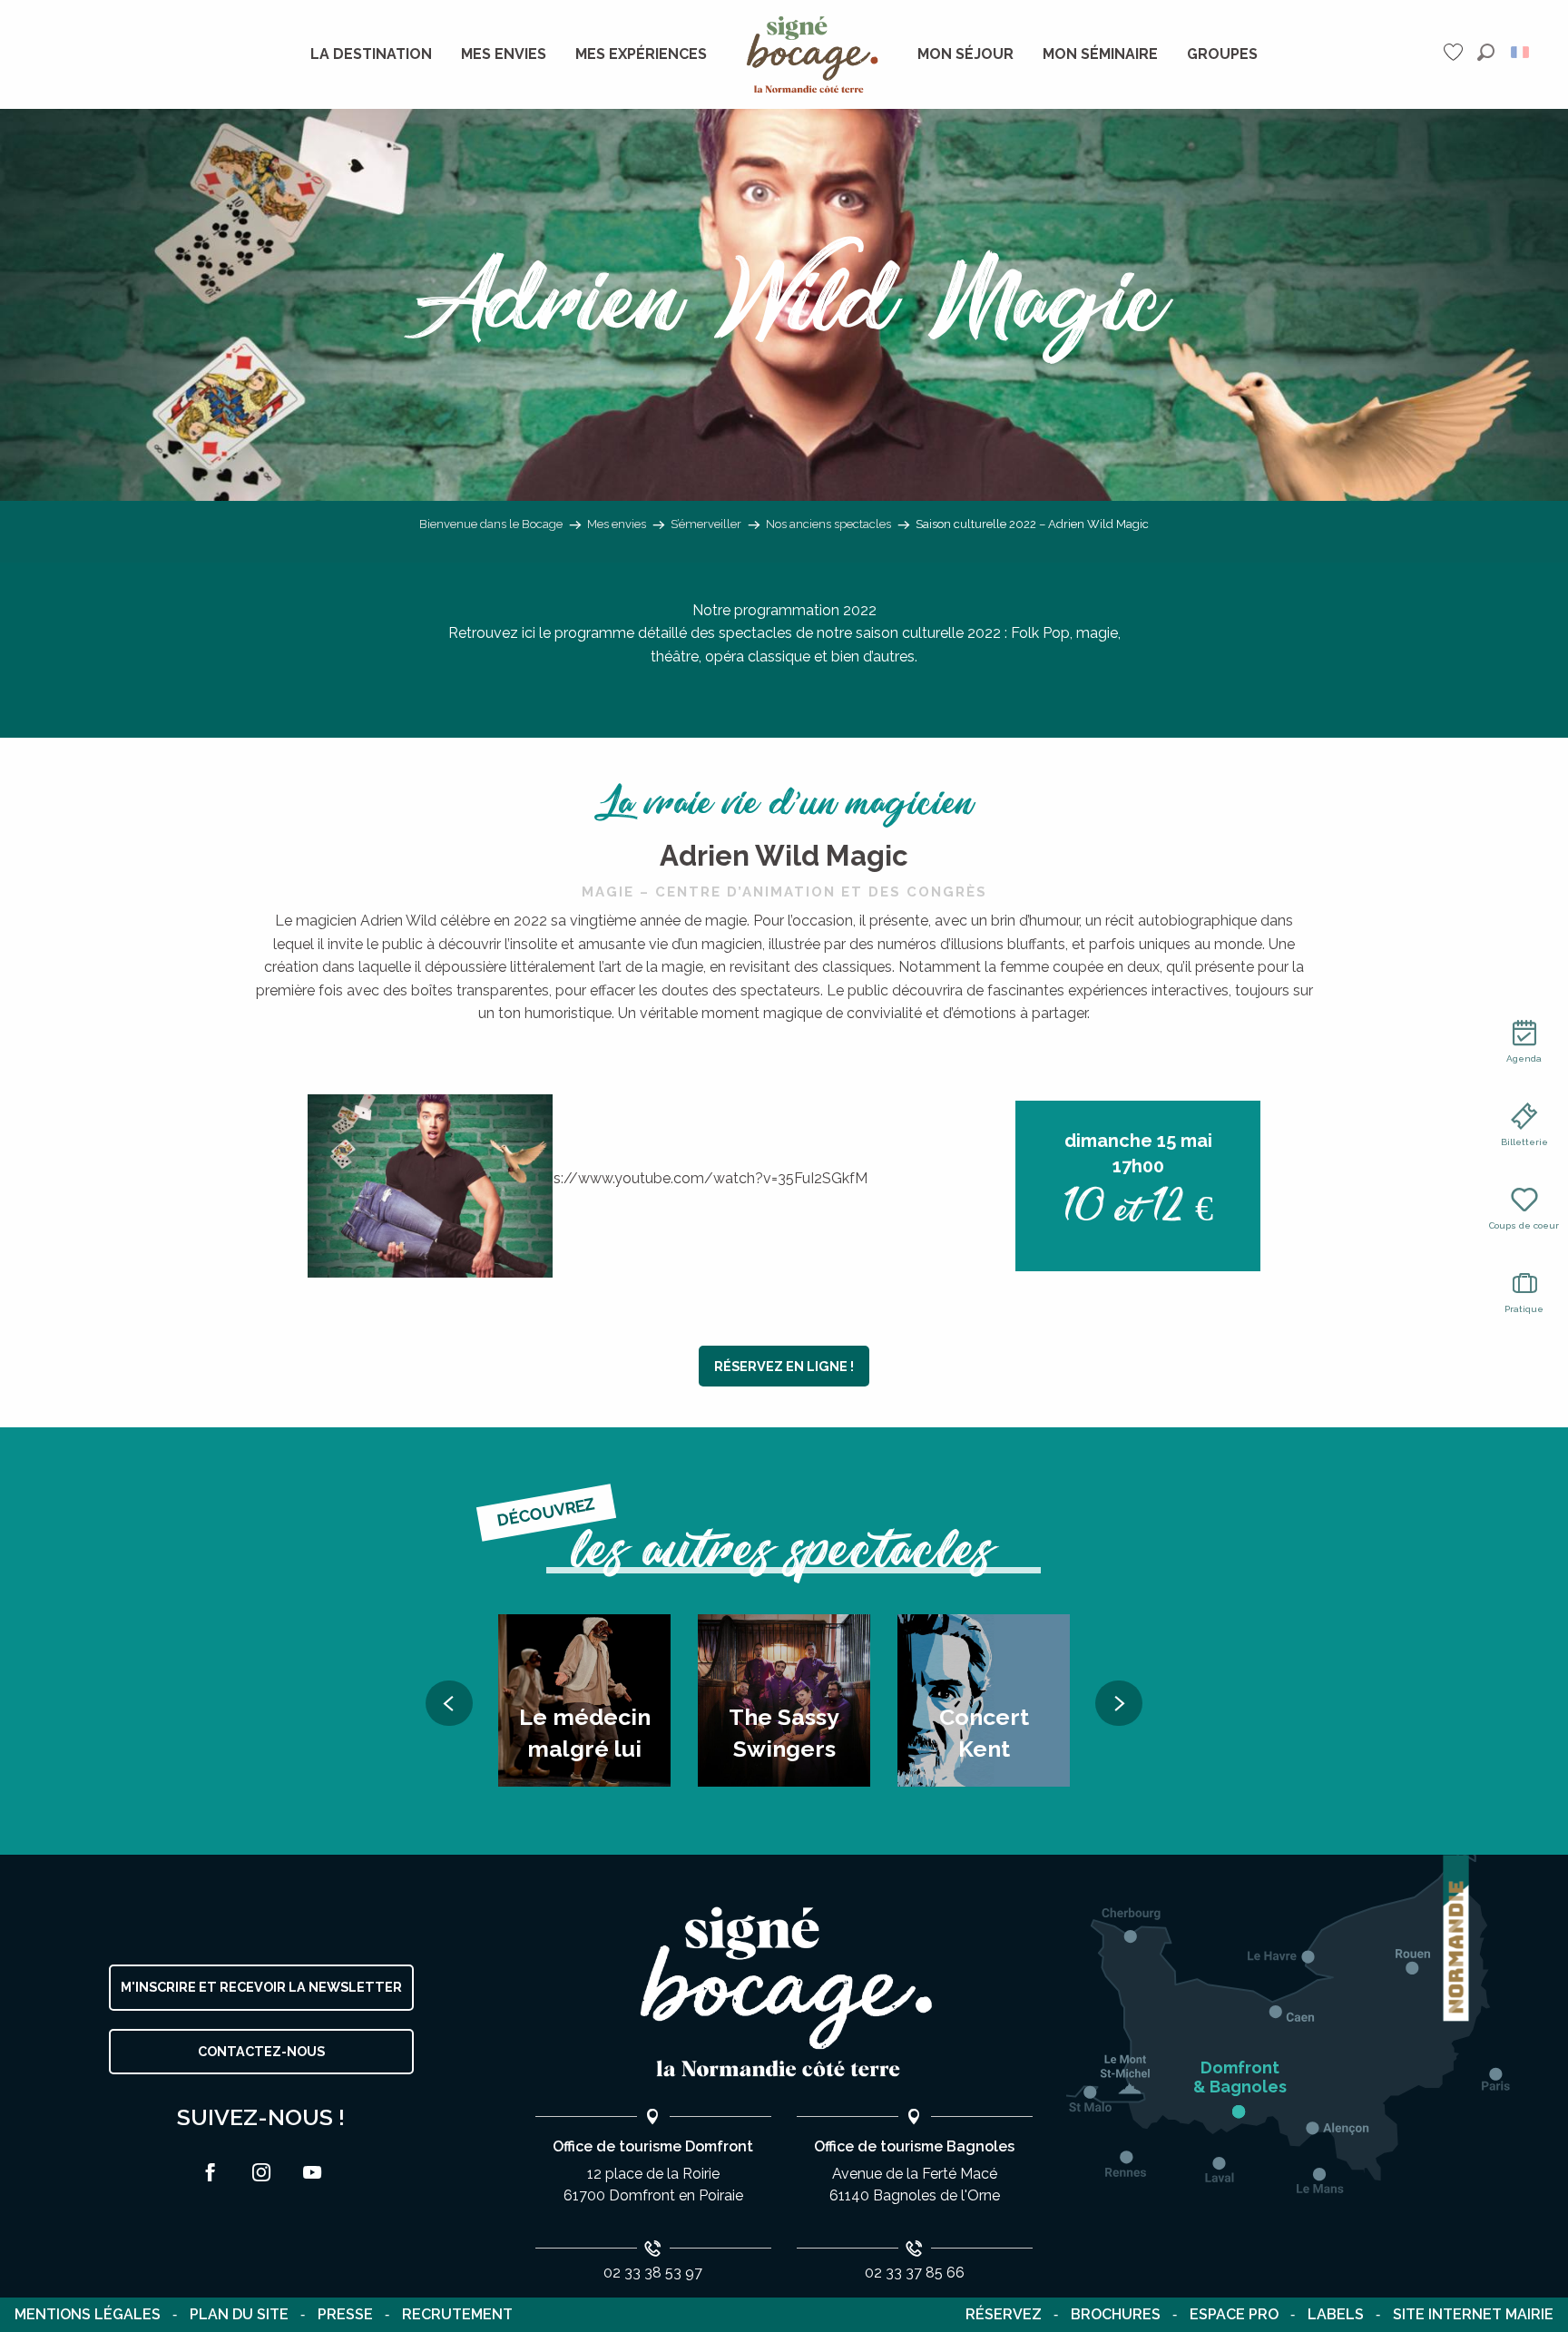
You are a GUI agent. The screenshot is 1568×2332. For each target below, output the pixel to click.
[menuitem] (371, 54)
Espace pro (1234, 2314)
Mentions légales (88, 2314)
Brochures (1116, 2314)
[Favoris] (1455, 52)
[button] (1486, 52)
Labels (1336, 2314)
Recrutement (457, 2314)
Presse (345, 2314)
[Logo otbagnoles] (784, 1992)
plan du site (239, 2314)
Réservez (1004, 2314)
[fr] (1521, 52)
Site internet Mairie (1473, 2314)
